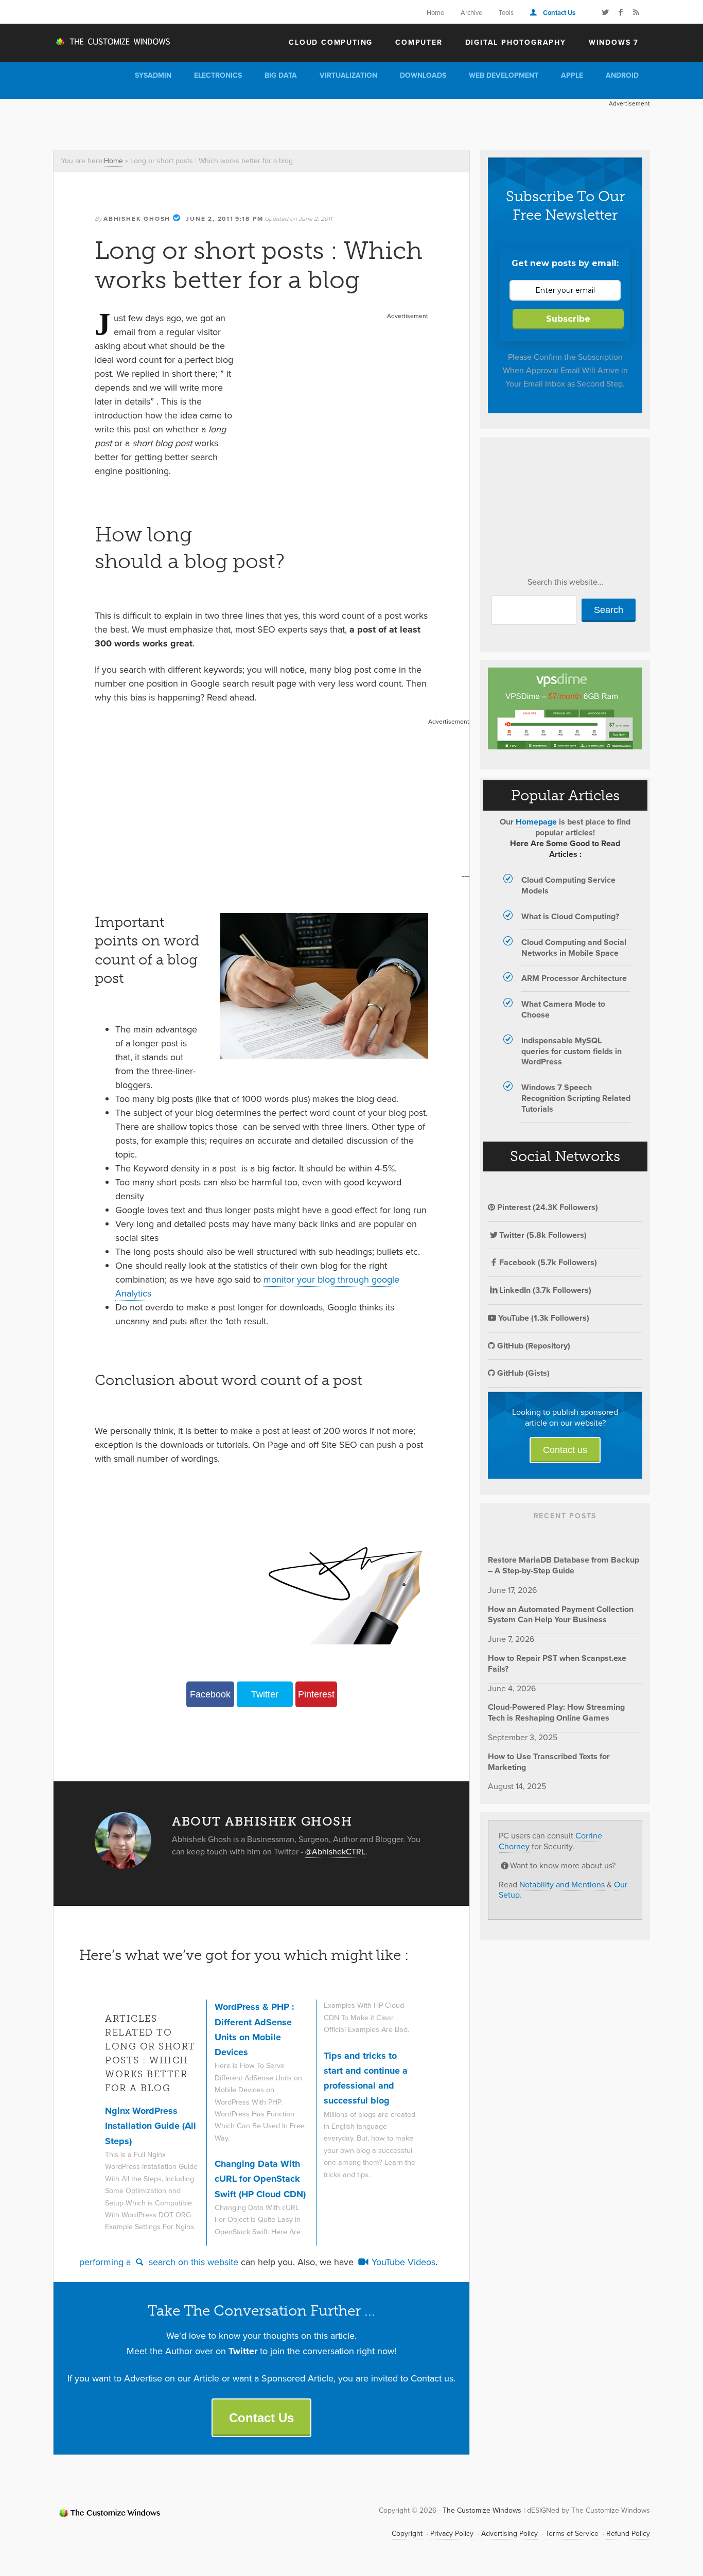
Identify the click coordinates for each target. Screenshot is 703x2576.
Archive (471, 13)
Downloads (423, 75)
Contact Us (559, 13)
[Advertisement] (240, 122)
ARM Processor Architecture (574, 978)
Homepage (536, 822)
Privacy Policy (452, 2534)
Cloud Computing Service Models (568, 885)
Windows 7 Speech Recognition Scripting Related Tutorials (576, 1098)
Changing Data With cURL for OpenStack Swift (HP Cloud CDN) (260, 2179)
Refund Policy (628, 2534)
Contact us (565, 1450)
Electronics (218, 75)
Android (622, 75)
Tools (506, 13)
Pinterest (316, 1694)
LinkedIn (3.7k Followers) (545, 1290)
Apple (572, 75)
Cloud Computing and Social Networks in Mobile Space (574, 948)
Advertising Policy (509, 2534)
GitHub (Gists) (522, 1373)
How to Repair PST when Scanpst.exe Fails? (557, 1663)
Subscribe (568, 319)
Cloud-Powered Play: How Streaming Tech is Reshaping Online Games (556, 1712)
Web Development (504, 75)
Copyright (407, 2534)
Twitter (265, 1694)
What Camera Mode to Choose (563, 1009)
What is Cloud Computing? (570, 916)
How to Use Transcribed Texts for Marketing (549, 1762)
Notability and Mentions (562, 1885)
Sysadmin (153, 75)
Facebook (210, 1694)
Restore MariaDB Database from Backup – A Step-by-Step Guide (564, 1565)
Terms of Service (572, 2534)
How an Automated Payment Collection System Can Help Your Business (561, 1615)
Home (435, 13)
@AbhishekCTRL (335, 1852)
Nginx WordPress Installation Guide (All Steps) (151, 2126)
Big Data (281, 75)
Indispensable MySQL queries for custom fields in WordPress (572, 1051)
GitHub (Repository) (533, 1346)
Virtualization (348, 75)
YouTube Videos (402, 2262)
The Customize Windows (112, 42)
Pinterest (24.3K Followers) (547, 1207)
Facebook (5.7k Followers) (548, 1262)
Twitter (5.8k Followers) (543, 1235)
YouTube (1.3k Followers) (543, 1318)
